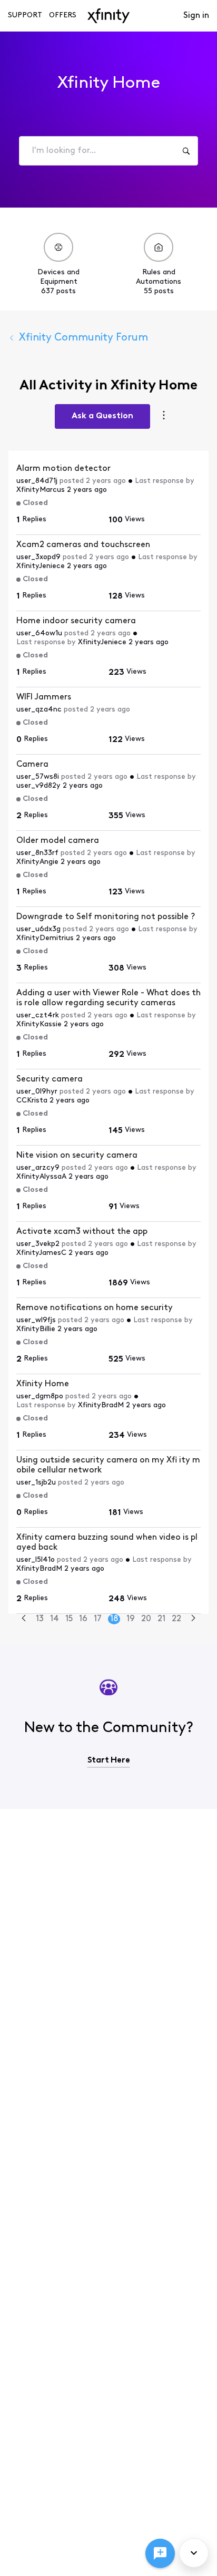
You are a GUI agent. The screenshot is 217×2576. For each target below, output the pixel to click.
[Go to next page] (193, 1619)
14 (55, 1619)
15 (69, 1619)
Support (25, 16)
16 (83, 1619)
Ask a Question (102, 416)
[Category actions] (164, 416)
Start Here (109, 1760)
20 (146, 1619)
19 (131, 1619)
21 (161, 1619)
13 (40, 1619)
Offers (63, 16)
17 (98, 1619)
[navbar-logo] (108, 16)
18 (114, 1619)
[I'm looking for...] (186, 151)
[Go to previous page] (24, 1619)
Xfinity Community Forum (83, 338)
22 (176, 1619)
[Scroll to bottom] (194, 2553)
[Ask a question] (160, 2553)
